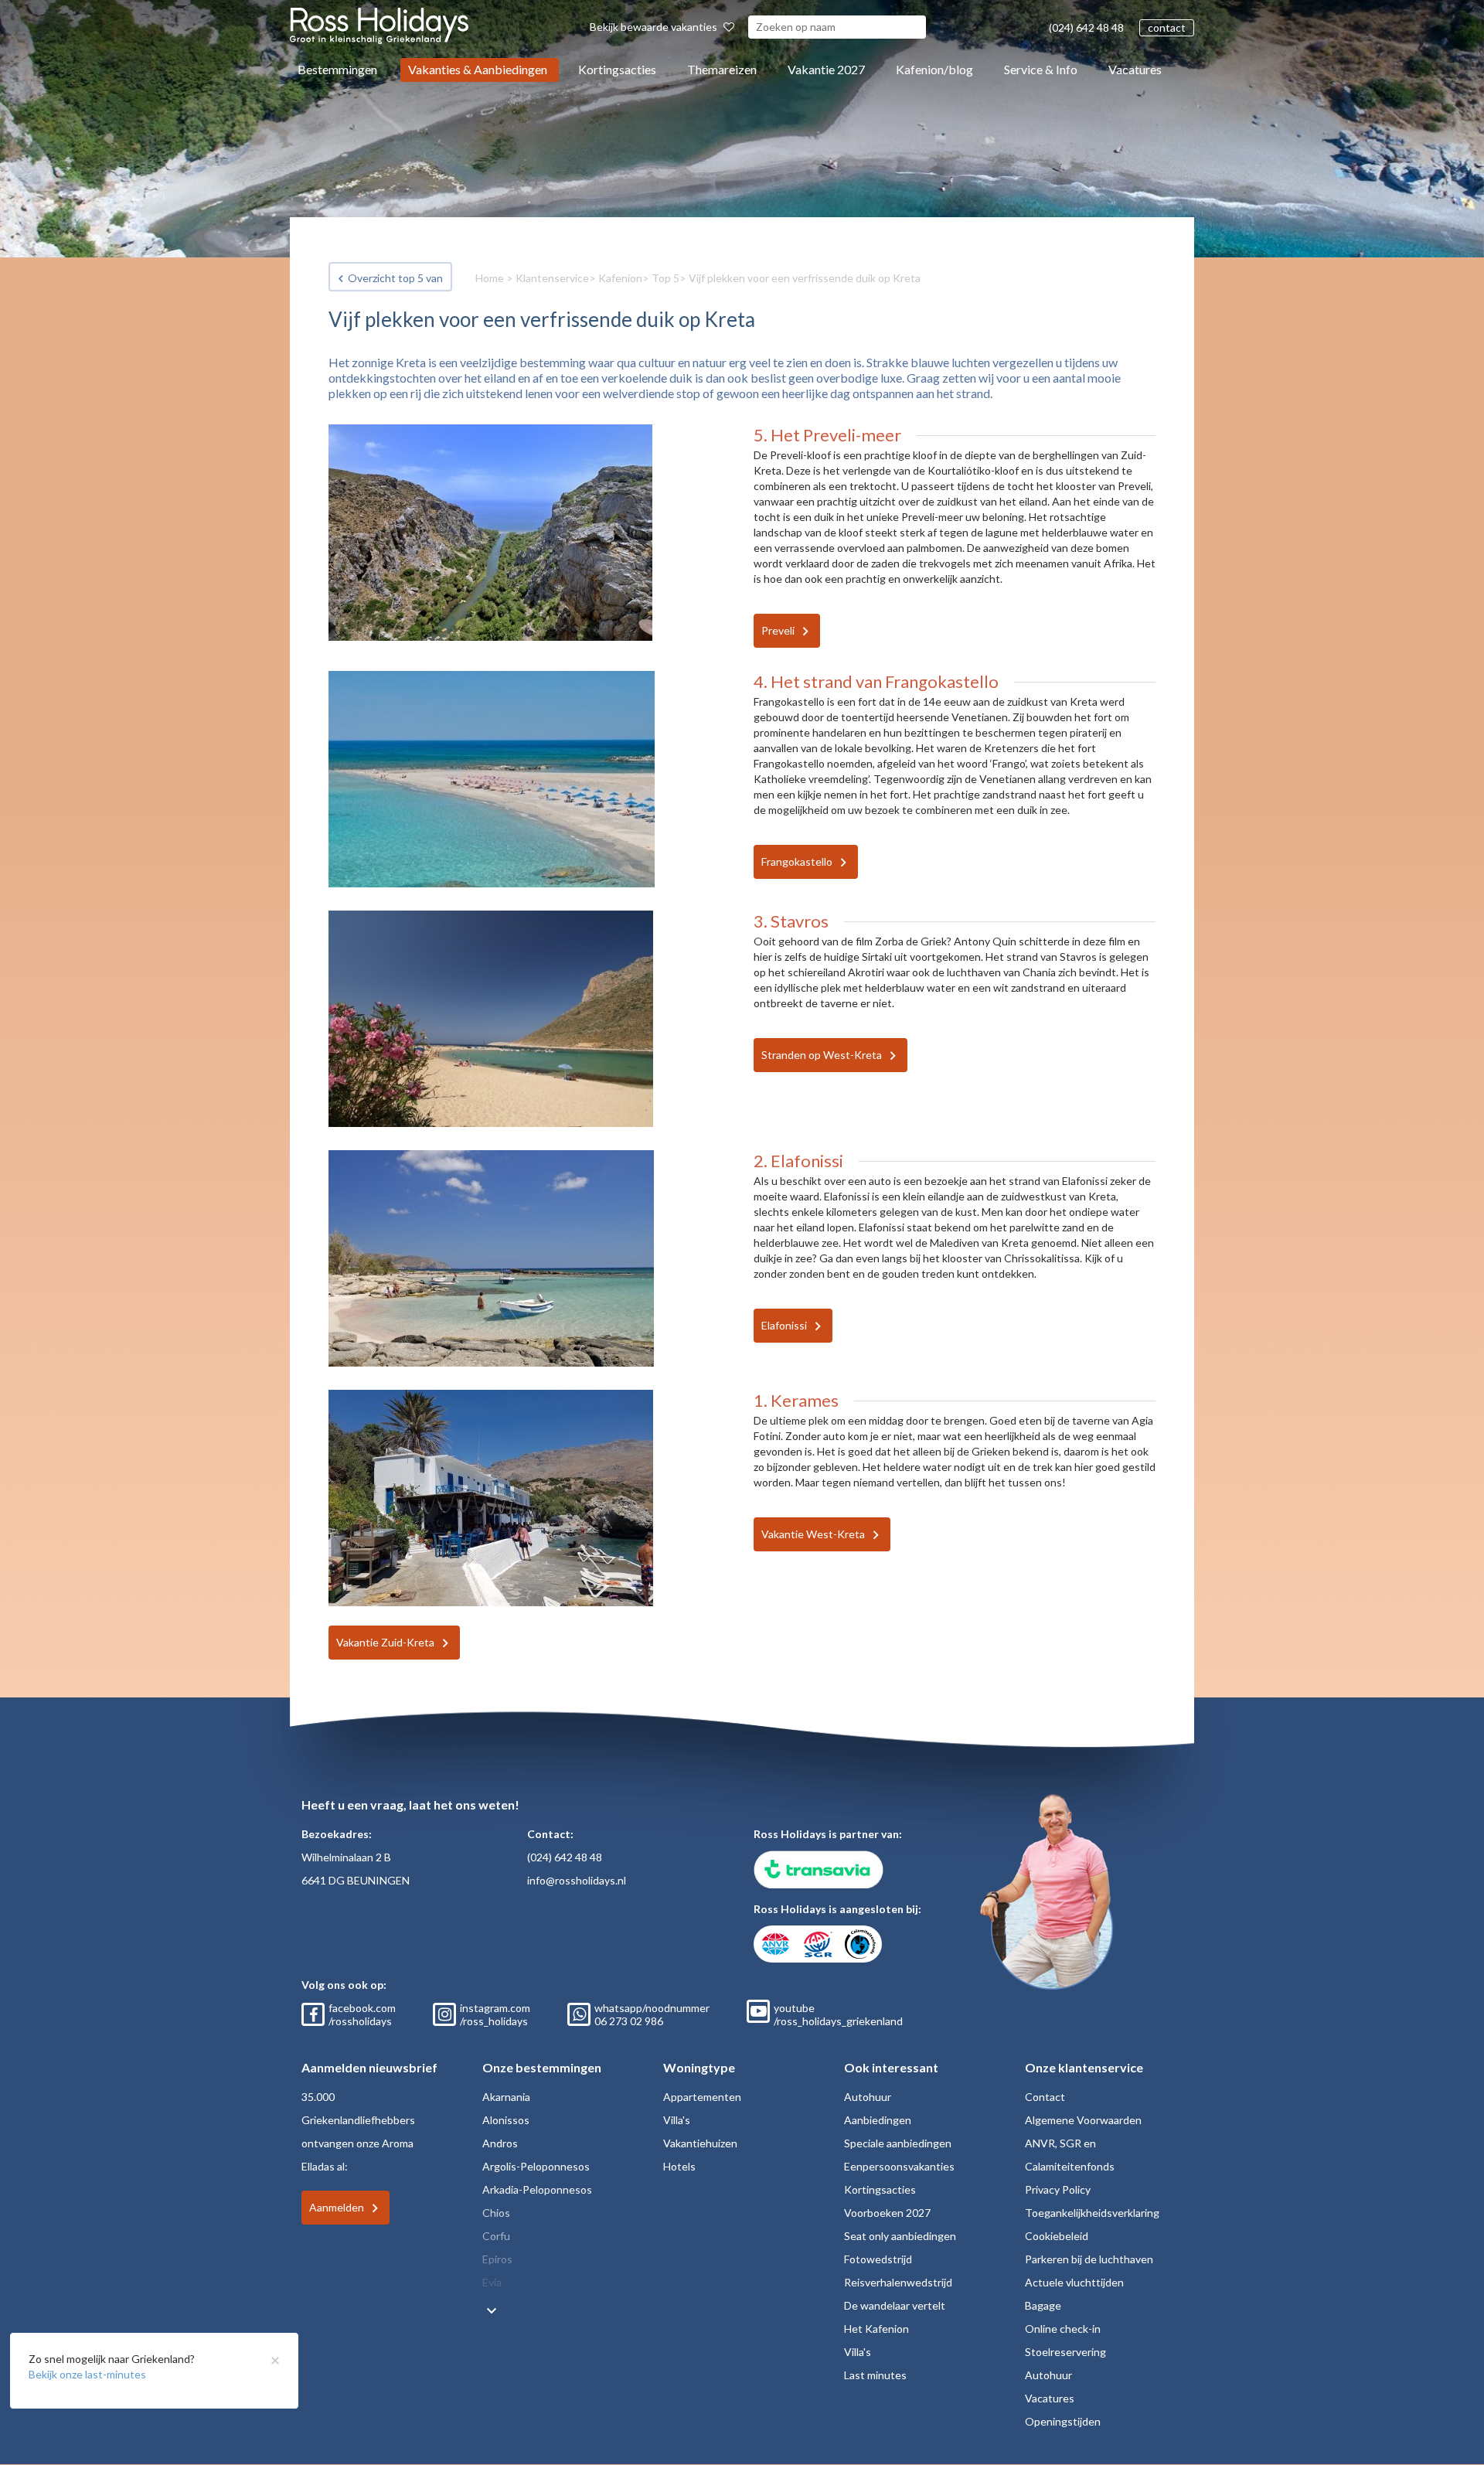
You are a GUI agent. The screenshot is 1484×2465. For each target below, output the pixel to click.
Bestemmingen (337, 69)
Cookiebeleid (1057, 2236)
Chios (496, 2213)
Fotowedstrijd (878, 2259)
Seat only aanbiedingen (900, 2236)
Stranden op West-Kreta (822, 1055)
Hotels (679, 2166)
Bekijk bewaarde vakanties (655, 27)
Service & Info (1041, 69)
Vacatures (1135, 69)
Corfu (496, 2236)
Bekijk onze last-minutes (87, 2374)
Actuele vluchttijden (1074, 2282)
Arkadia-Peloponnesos (537, 2189)
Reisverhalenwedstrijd (898, 2282)
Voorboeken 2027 (887, 2213)
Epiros (497, 2259)
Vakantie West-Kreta (813, 1534)
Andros (500, 2143)
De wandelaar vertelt (895, 2305)
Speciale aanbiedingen (898, 2143)
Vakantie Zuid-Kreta (385, 1642)
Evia (492, 2282)
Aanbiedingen (878, 2120)
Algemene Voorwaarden (1083, 2120)
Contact (1045, 2097)
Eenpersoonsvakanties (899, 2166)
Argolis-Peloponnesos (536, 2166)
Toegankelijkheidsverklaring (1092, 2213)
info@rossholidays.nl (577, 1880)
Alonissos (506, 2120)
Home (490, 278)
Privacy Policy (1058, 2189)
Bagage (1043, 2305)
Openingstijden (1063, 2421)
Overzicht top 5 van (395, 278)
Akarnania (506, 2097)
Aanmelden (337, 2207)
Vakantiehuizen (700, 2143)
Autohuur (868, 2097)
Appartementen (702, 2097)
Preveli (778, 630)
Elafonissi (784, 1325)
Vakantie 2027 (826, 69)
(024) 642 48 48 (1086, 27)
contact (1167, 27)
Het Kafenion (876, 2329)
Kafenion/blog (934, 69)
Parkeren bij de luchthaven (1089, 2259)
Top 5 (665, 278)
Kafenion (620, 278)
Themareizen (722, 69)
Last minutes (875, 2375)
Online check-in (1063, 2329)
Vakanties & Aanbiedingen (478, 69)
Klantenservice (552, 278)
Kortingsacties (617, 69)
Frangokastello (797, 861)
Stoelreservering (1065, 2352)
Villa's (677, 2120)
